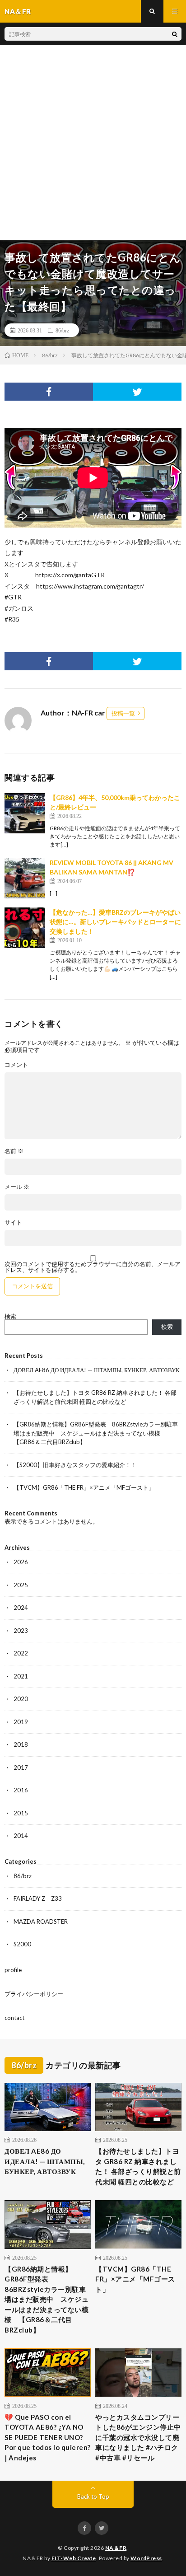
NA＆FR (116, 2548)
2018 (21, 1744)
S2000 (22, 1944)
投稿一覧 (123, 713)
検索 (10, 1316)
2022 (21, 1653)
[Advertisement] (93, 143)
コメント (16, 1065)
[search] (175, 34)
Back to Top (93, 2497)
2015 (21, 1813)
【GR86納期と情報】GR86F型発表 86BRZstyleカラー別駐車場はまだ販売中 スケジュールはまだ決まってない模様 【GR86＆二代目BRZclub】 (96, 1433)
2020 (21, 1699)
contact (14, 2018)
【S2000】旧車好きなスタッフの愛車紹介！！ (75, 1465)
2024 (21, 1608)
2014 (21, 1836)
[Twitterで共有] (137, 392)
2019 (21, 1722)
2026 (21, 1562)
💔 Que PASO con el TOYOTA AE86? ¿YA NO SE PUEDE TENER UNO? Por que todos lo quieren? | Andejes (48, 2437)
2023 (21, 1631)
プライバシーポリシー (34, 1994)
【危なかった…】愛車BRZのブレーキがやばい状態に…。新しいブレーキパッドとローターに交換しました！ (115, 922)
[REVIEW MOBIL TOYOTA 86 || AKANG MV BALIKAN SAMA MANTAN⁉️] (25, 878)
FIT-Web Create (74, 2558)
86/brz (62, 330)
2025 (21, 1585)
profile (13, 1970)
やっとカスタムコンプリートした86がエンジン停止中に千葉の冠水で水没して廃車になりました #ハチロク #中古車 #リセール (138, 2437)
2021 (21, 1676)
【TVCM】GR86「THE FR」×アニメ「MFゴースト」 (84, 1487)
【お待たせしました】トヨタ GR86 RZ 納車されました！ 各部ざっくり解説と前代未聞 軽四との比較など (138, 2166)
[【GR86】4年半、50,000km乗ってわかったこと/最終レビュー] (25, 813)
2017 (21, 1767)
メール (17, 1187)
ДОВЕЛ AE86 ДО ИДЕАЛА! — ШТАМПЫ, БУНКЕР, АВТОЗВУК (97, 1370)
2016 (21, 1790)
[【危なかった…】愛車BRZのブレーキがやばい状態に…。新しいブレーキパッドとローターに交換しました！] (25, 928)
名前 (14, 1151)
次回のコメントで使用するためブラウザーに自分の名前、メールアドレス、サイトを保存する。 (93, 1267)
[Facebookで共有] (49, 392)
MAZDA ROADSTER (41, 1921)
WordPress (146, 2558)
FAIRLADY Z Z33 (38, 1898)
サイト (13, 1223)
